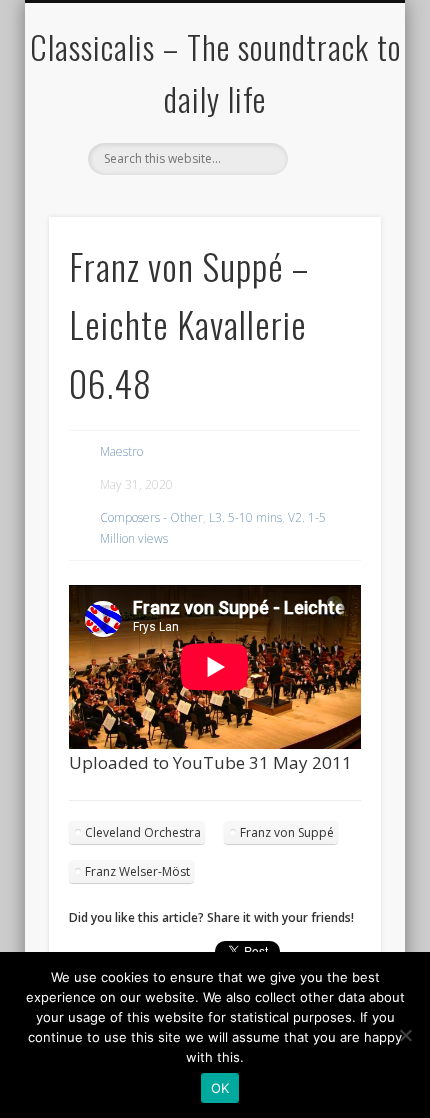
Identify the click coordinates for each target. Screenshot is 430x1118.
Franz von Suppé (287, 832)
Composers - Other (151, 517)
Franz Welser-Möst (137, 871)
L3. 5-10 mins (245, 517)
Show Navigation (332, 179)
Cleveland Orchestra (143, 832)
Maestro (121, 451)
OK (220, 1088)
